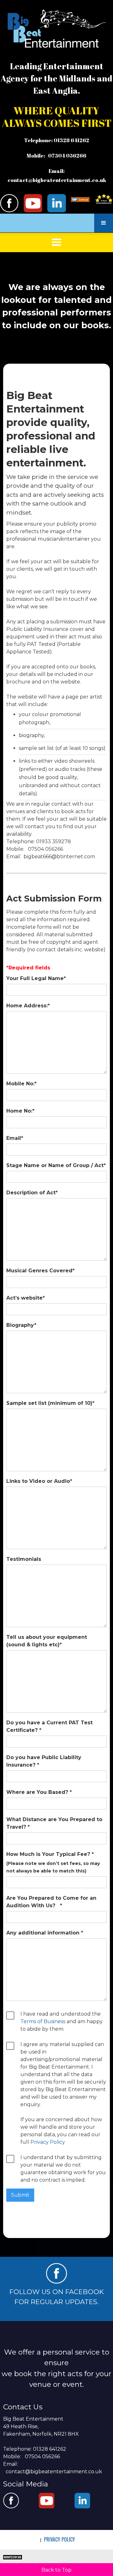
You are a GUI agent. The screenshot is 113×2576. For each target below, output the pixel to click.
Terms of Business (43, 2021)
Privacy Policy (48, 2142)
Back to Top (56, 2570)
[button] (104, 223)
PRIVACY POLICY (59, 2539)
